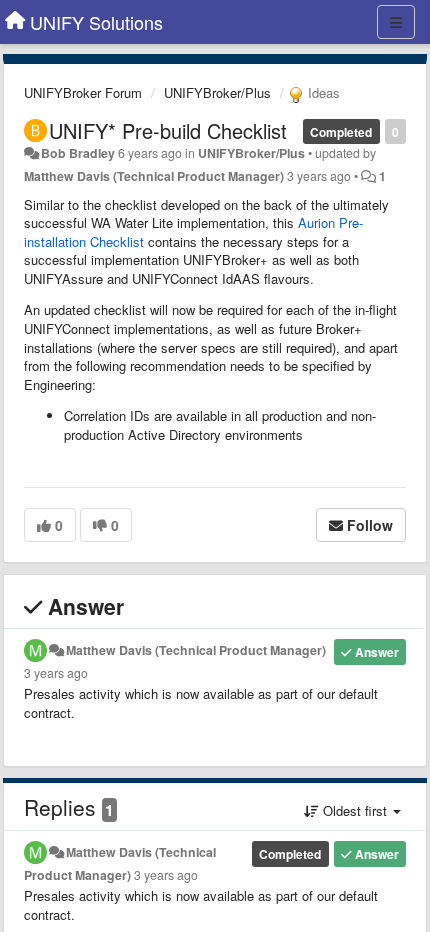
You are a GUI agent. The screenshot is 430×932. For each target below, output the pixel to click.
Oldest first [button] (355, 810)
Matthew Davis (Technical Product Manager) (154, 176)
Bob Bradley (78, 153)
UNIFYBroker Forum (83, 92)
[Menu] (396, 22)
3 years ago (56, 673)
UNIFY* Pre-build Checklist (168, 130)
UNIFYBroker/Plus (217, 92)
